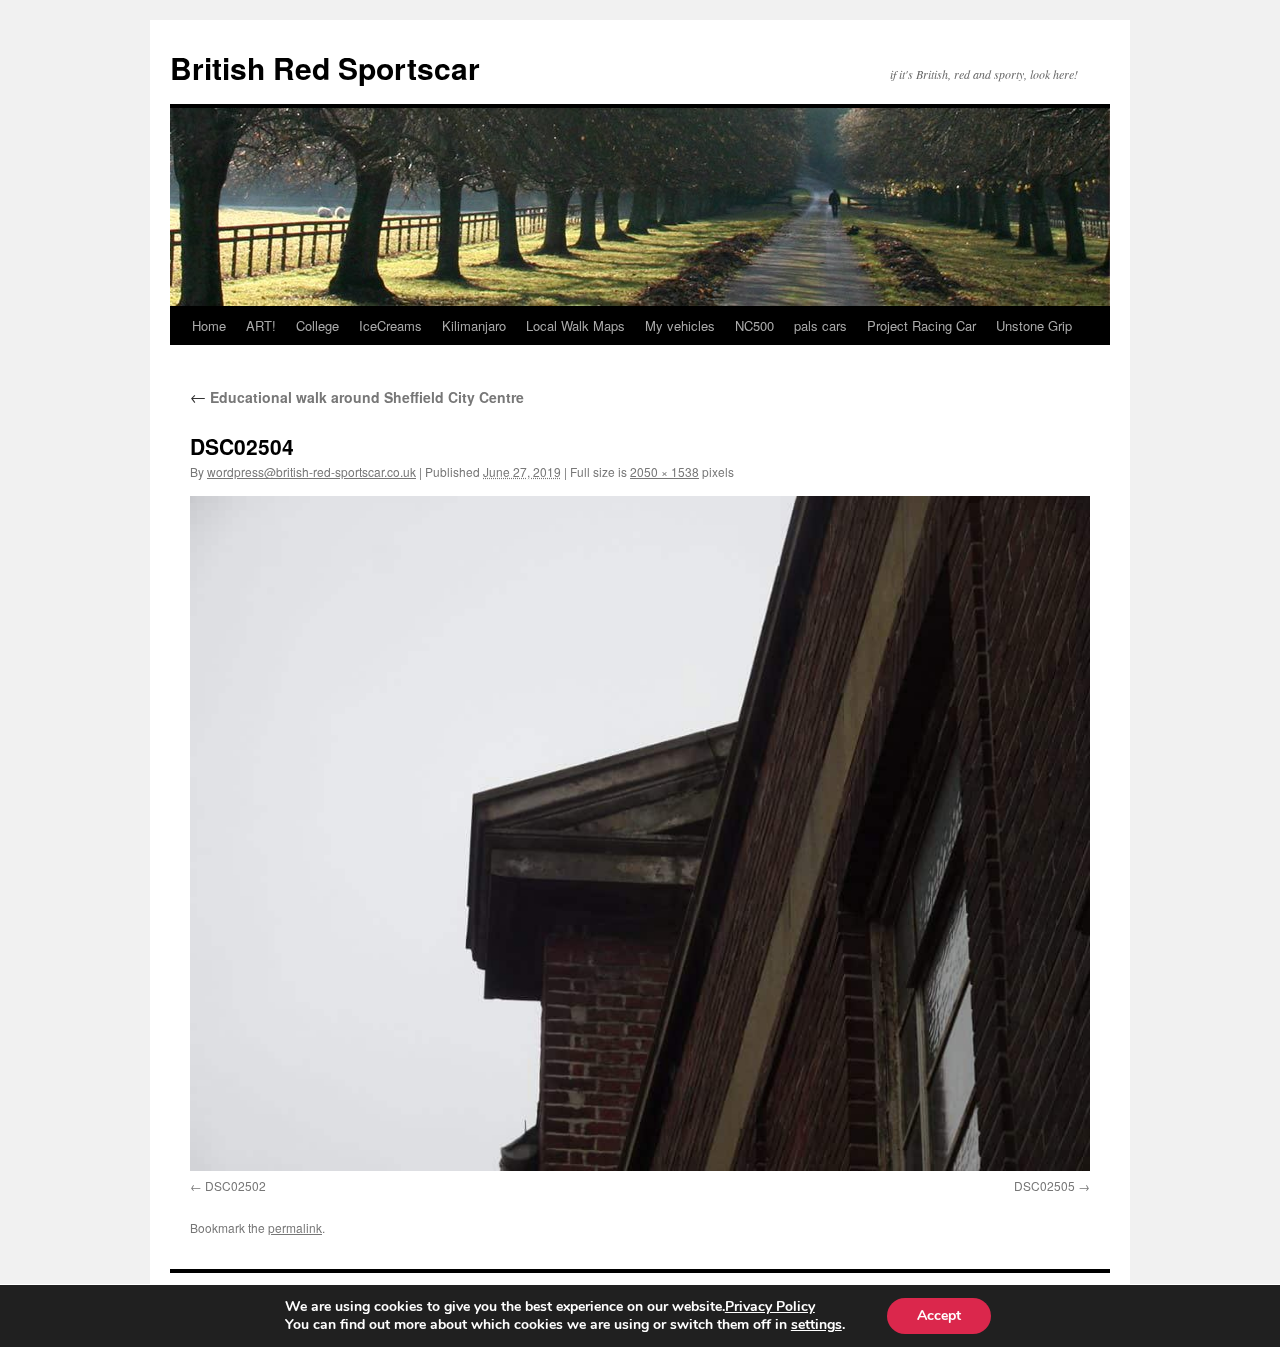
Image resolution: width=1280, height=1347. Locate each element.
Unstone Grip (1034, 325)
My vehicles (680, 325)
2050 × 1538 (664, 471)
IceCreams (390, 325)
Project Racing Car (921, 325)
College (317, 325)
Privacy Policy (770, 1306)
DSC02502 (235, 1185)
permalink (295, 1227)
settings (816, 1325)
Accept (939, 1315)
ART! (261, 325)
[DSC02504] (640, 833)
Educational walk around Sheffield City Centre (357, 397)
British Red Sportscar (325, 67)
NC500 (754, 325)
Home (209, 325)
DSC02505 (1044, 1185)
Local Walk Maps (575, 325)
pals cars (820, 325)
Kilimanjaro (474, 325)
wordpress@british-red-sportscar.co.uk (311, 471)
